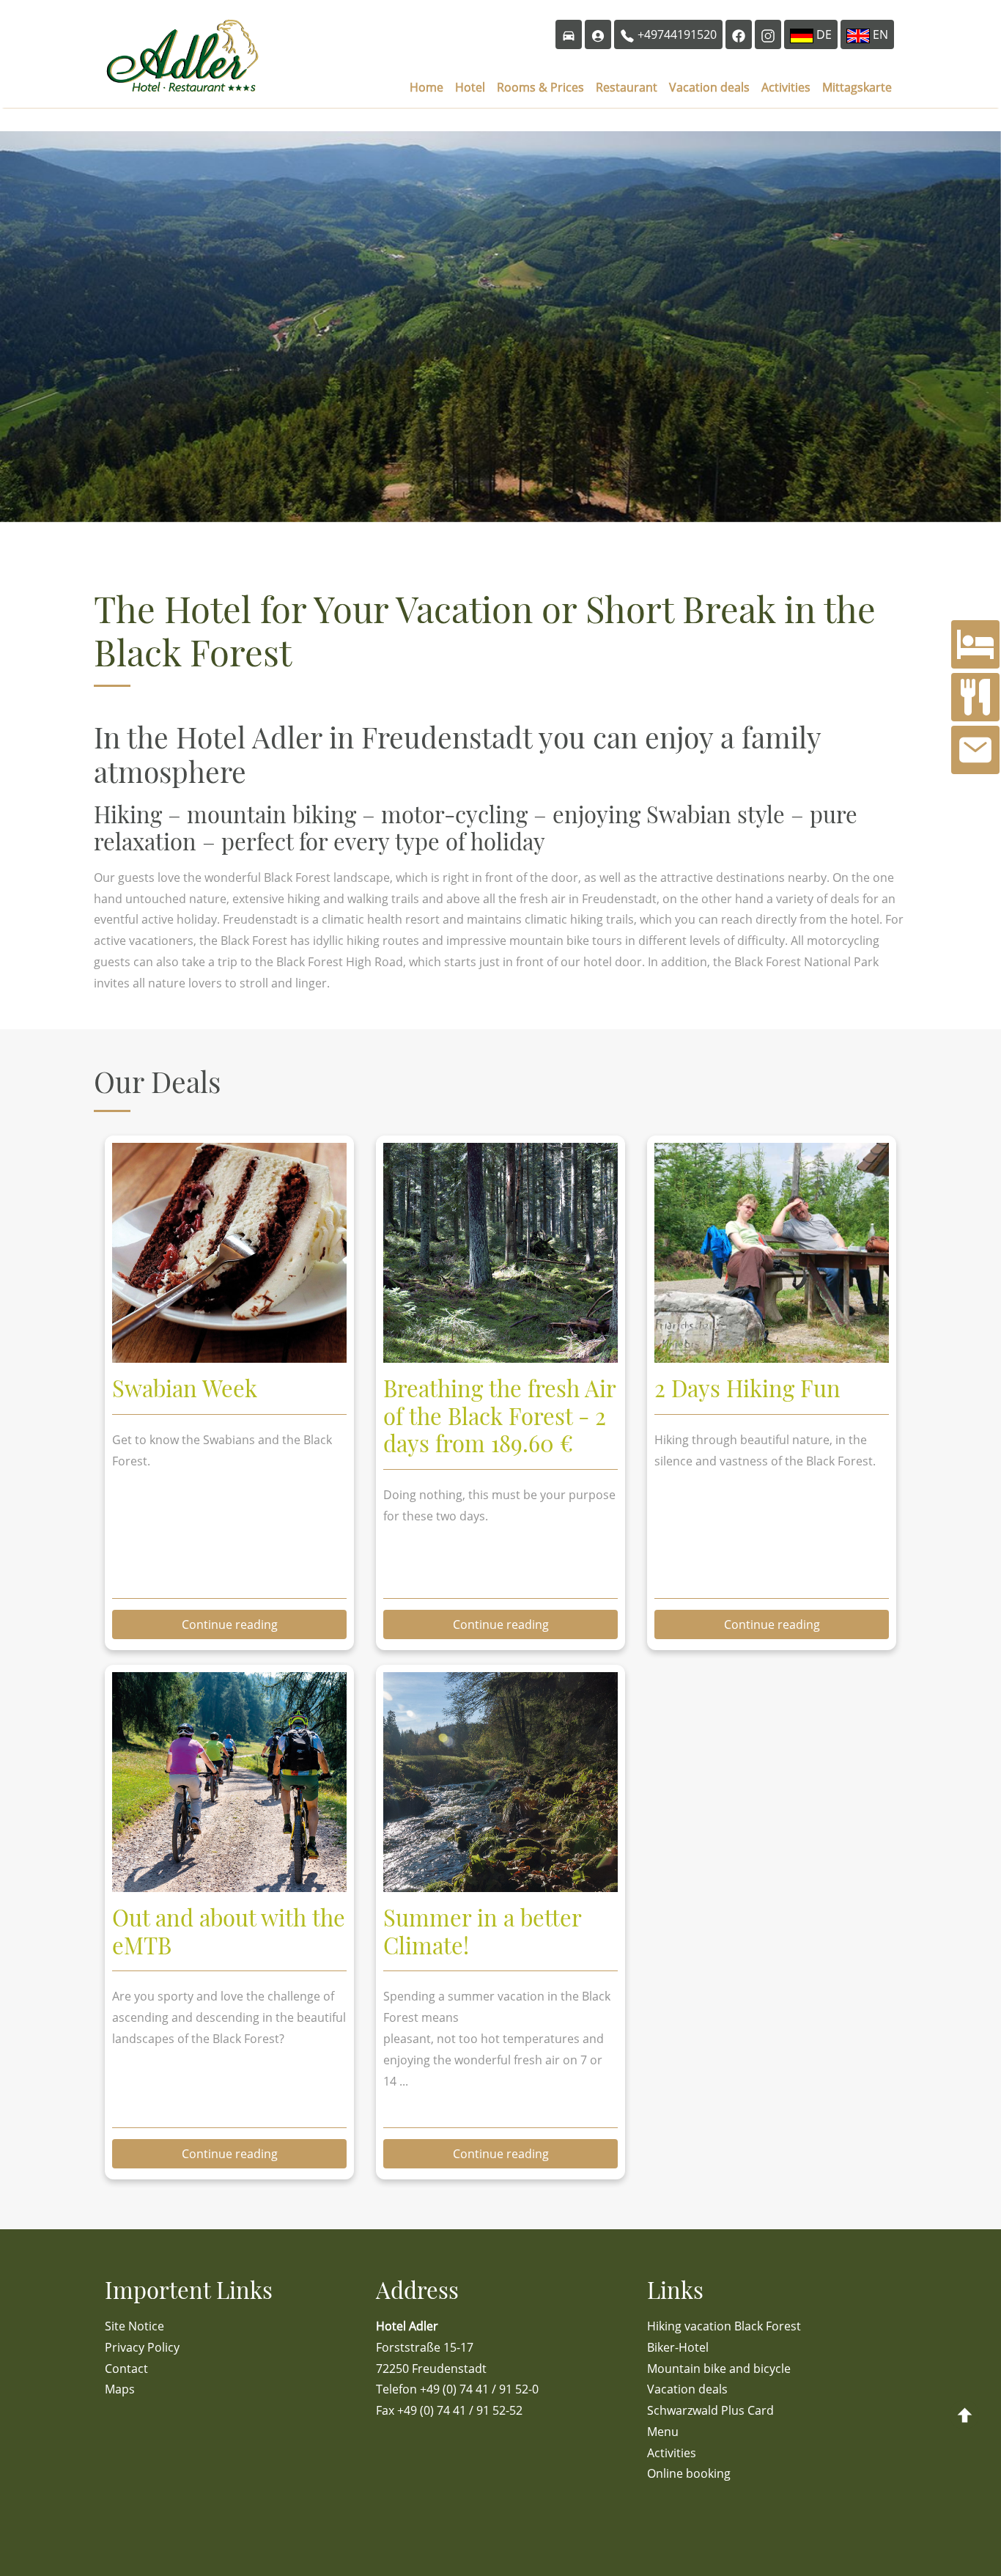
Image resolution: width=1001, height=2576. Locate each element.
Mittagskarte (857, 87)
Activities (786, 87)
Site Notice (134, 2326)
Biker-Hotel (678, 2347)
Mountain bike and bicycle (719, 2369)
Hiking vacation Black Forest (724, 2326)
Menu (663, 2432)
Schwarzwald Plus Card (710, 2410)
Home (426, 87)
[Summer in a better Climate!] (500, 1888)
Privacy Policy (142, 2347)
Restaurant (627, 87)
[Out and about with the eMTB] (229, 1888)
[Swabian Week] (229, 1358)
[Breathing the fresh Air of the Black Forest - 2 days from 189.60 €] (500, 1358)
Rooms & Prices (540, 87)
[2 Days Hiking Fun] (772, 1358)
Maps (120, 2389)
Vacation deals (709, 87)
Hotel (470, 87)
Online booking (689, 2473)
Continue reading (230, 1624)
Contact (126, 2369)
